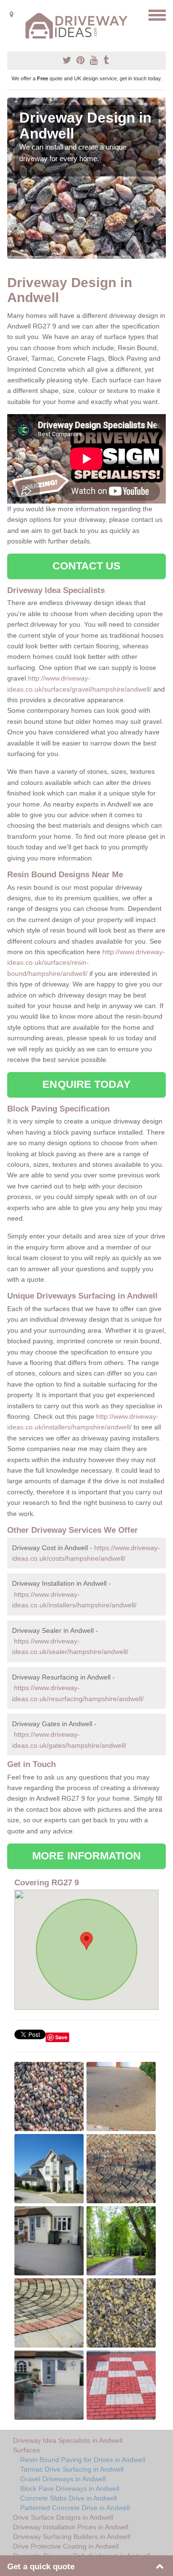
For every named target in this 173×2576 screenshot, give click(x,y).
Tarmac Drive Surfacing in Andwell (72, 2469)
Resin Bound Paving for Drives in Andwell (83, 2460)
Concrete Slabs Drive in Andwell (68, 2498)
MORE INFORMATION (86, 1856)
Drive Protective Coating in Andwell (66, 2546)
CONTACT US (87, 566)
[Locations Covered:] (12, 14)
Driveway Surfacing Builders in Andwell (72, 2537)
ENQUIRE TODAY (86, 1084)
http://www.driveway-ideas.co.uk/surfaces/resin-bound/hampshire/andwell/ (86, 963)
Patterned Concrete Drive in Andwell (75, 2508)
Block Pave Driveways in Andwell (70, 2488)
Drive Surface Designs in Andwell (63, 2517)
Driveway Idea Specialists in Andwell (68, 2440)
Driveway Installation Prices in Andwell (71, 2527)
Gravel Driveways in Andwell (63, 2479)
